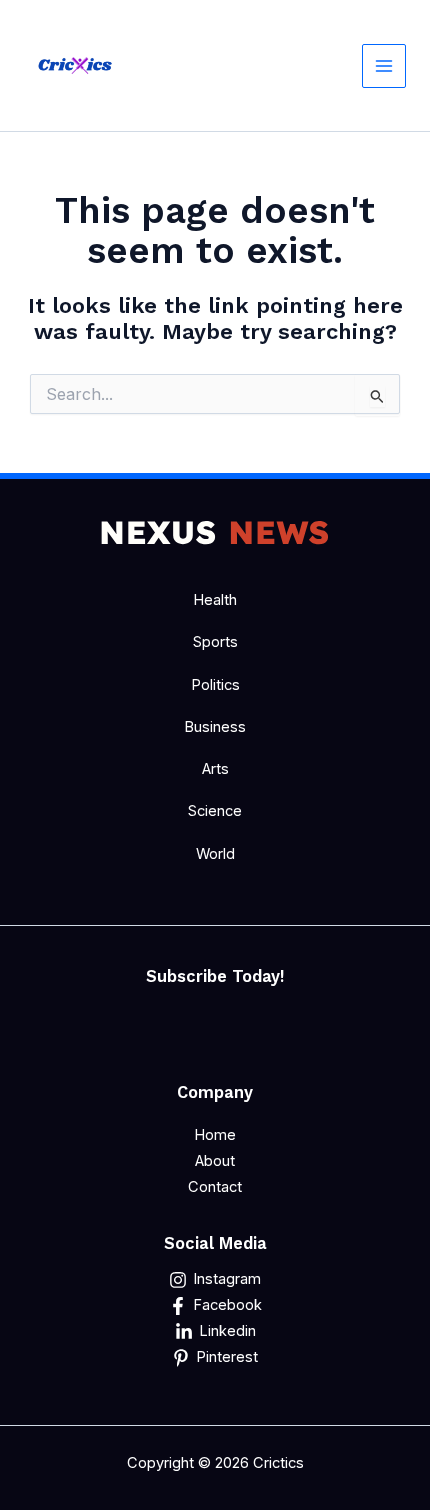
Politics (215, 685)
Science (215, 811)
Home (215, 1135)
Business (215, 727)
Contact (215, 1187)
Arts (215, 769)
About (215, 1161)
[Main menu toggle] (384, 66)
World (215, 854)
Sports (215, 642)
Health (215, 600)
